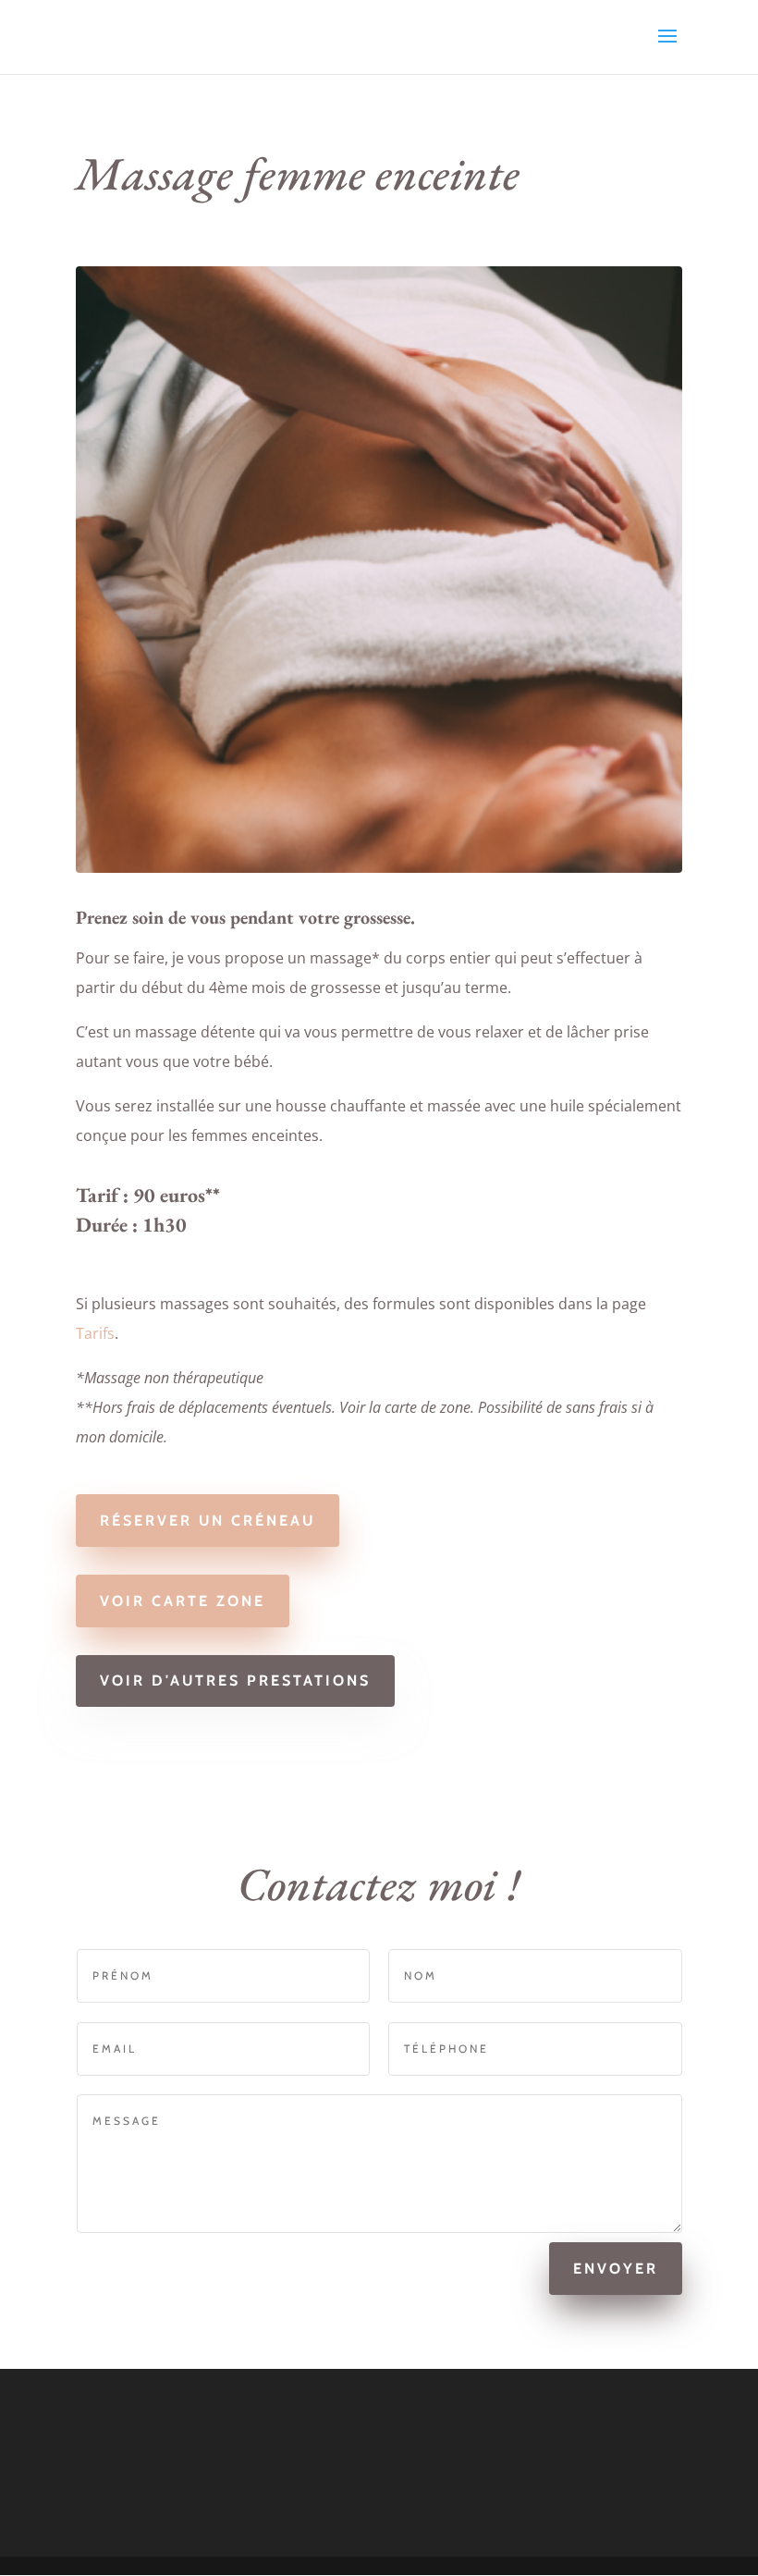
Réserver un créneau (208, 1521)
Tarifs (95, 1333)
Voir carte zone (183, 1601)
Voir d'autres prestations (235, 1681)
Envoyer (616, 2269)
